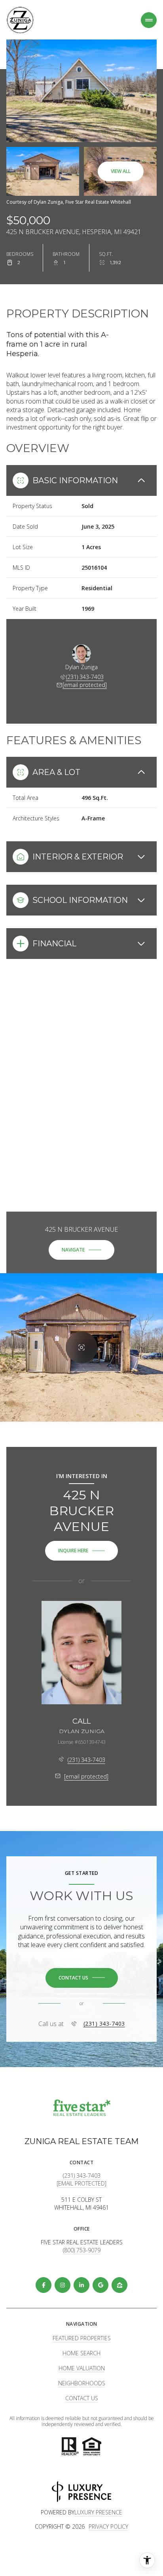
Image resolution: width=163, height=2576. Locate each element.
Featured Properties (82, 2338)
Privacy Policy (108, 2526)
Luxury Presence (98, 2512)
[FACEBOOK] (44, 2285)
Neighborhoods (82, 2383)
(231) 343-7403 (85, 677)
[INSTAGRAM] (63, 2285)
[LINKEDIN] (81, 2285)
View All (121, 171)
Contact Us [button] (82, 2398)
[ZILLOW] (119, 2285)
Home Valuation (82, 2368)
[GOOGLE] (100, 2285)
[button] (82, 1978)
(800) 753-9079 (82, 2250)
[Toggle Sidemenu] (149, 20)
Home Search (81, 2353)
